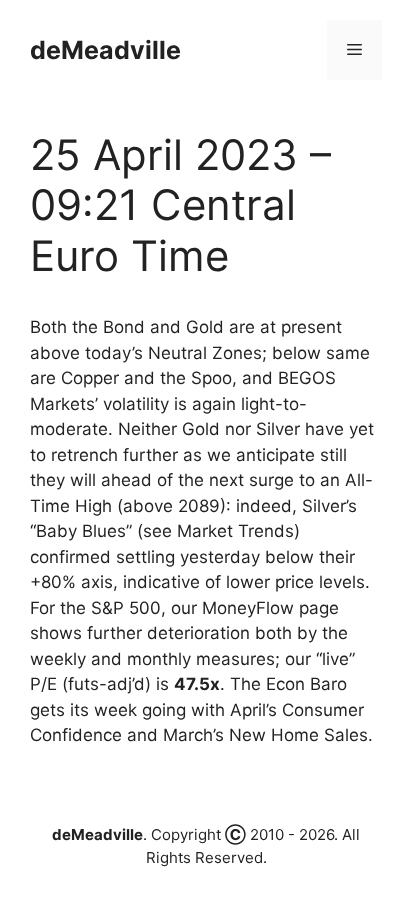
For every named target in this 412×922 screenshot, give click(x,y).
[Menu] (354, 50)
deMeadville (105, 50)
